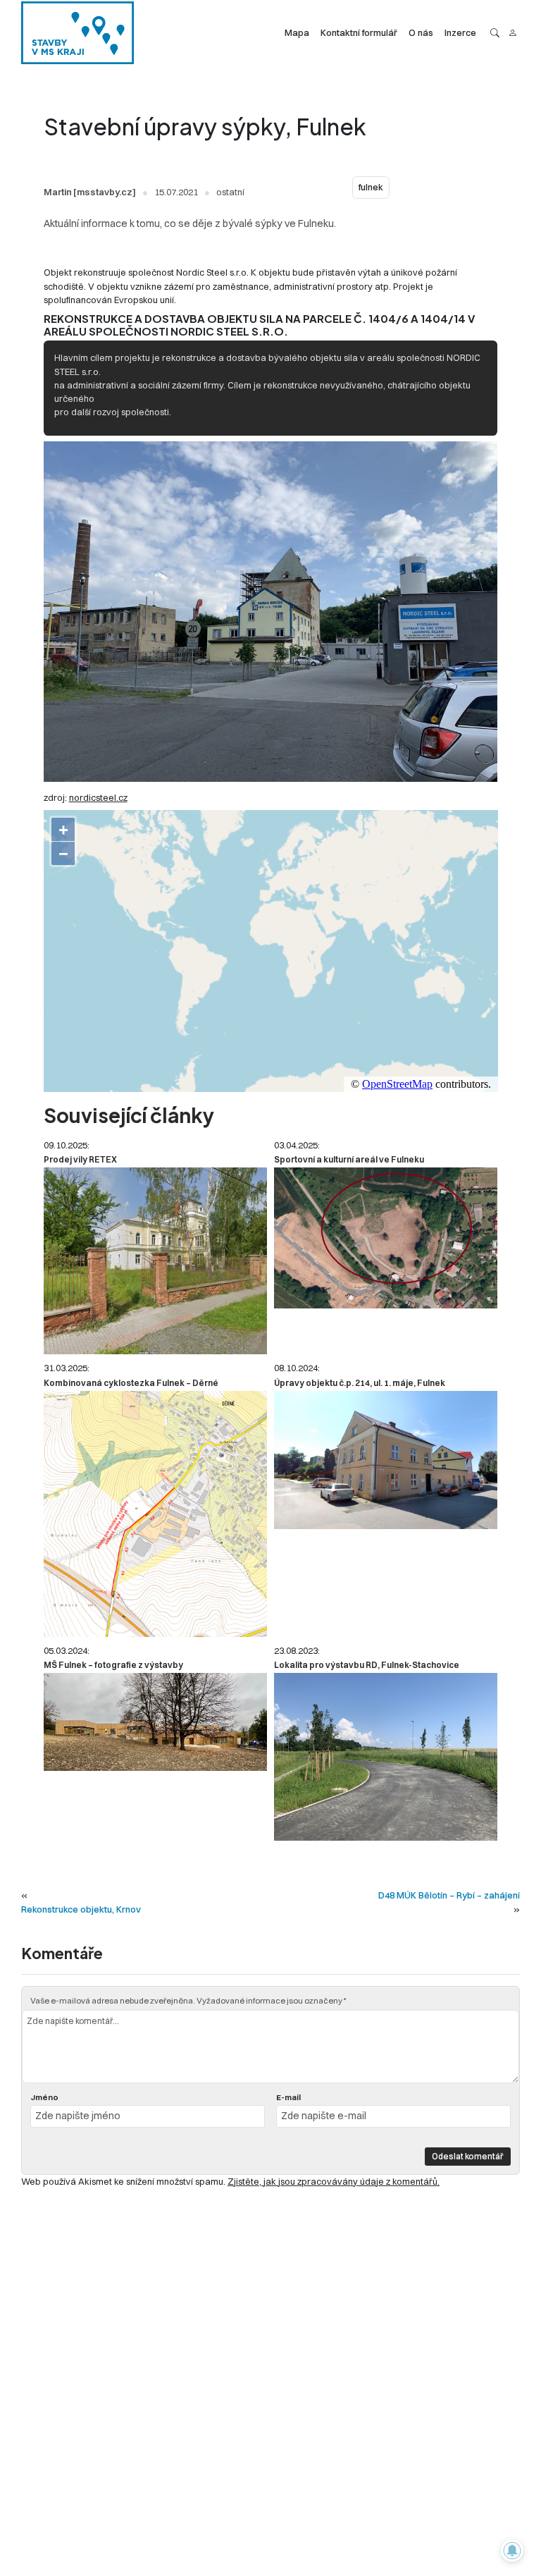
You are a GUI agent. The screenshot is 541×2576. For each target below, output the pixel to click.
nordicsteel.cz (98, 797)
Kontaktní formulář (359, 32)
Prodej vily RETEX (80, 1159)
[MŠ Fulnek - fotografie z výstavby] (155, 1722)
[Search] (495, 33)
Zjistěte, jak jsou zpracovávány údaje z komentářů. (334, 2181)
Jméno (44, 2097)
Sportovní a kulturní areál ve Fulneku (349, 1159)
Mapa (297, 32)
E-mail (288, 2097)
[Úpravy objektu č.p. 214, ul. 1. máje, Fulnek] (386, 1460)
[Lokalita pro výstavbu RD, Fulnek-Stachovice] (386, 1757)
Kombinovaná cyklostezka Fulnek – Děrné (131, 1383)
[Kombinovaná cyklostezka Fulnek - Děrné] (155, 1514)
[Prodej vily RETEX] (155, 1261)
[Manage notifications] (512, 2551)
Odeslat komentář (468, 2156)
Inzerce (460, 32)
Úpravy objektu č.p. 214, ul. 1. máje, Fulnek (360, 1383)
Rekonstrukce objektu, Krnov (81, 1909)
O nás (421, 32)
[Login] (512, 33)
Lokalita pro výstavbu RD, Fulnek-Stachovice (367, 1665)
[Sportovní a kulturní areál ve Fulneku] (386, 1238)
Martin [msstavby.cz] (90, 192)
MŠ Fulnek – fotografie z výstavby (113, 1665)
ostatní (230, 192)
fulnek (371, 187)
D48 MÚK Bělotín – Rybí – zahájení (449, 1895)
